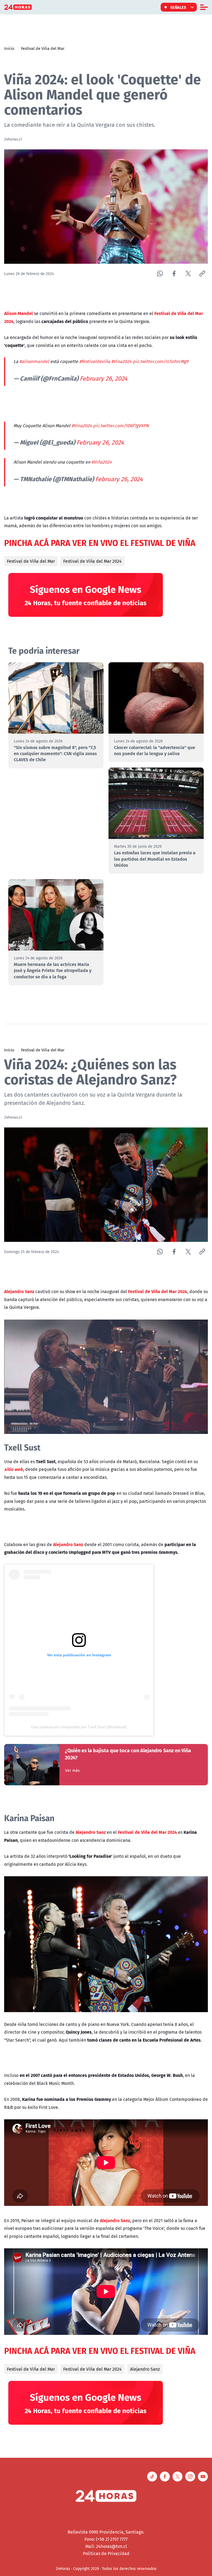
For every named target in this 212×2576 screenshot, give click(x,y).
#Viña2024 (102, 462)
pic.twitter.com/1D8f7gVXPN (121, 426)
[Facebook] (174, 274)
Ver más (72, 1770)
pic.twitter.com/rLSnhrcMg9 (161, 361)
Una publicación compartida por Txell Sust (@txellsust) (79, 1727)
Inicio (9, 48)
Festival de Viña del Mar (43, 48)
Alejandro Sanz (145, 2369)
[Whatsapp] (160, 274)
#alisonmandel (34, 361)
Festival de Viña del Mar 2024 (92, 561)
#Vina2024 (121, 361)
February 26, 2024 (104, 378)
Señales (178, 7)
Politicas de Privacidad (106, 2553)
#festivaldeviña (95, 361)
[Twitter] (188, 274)
